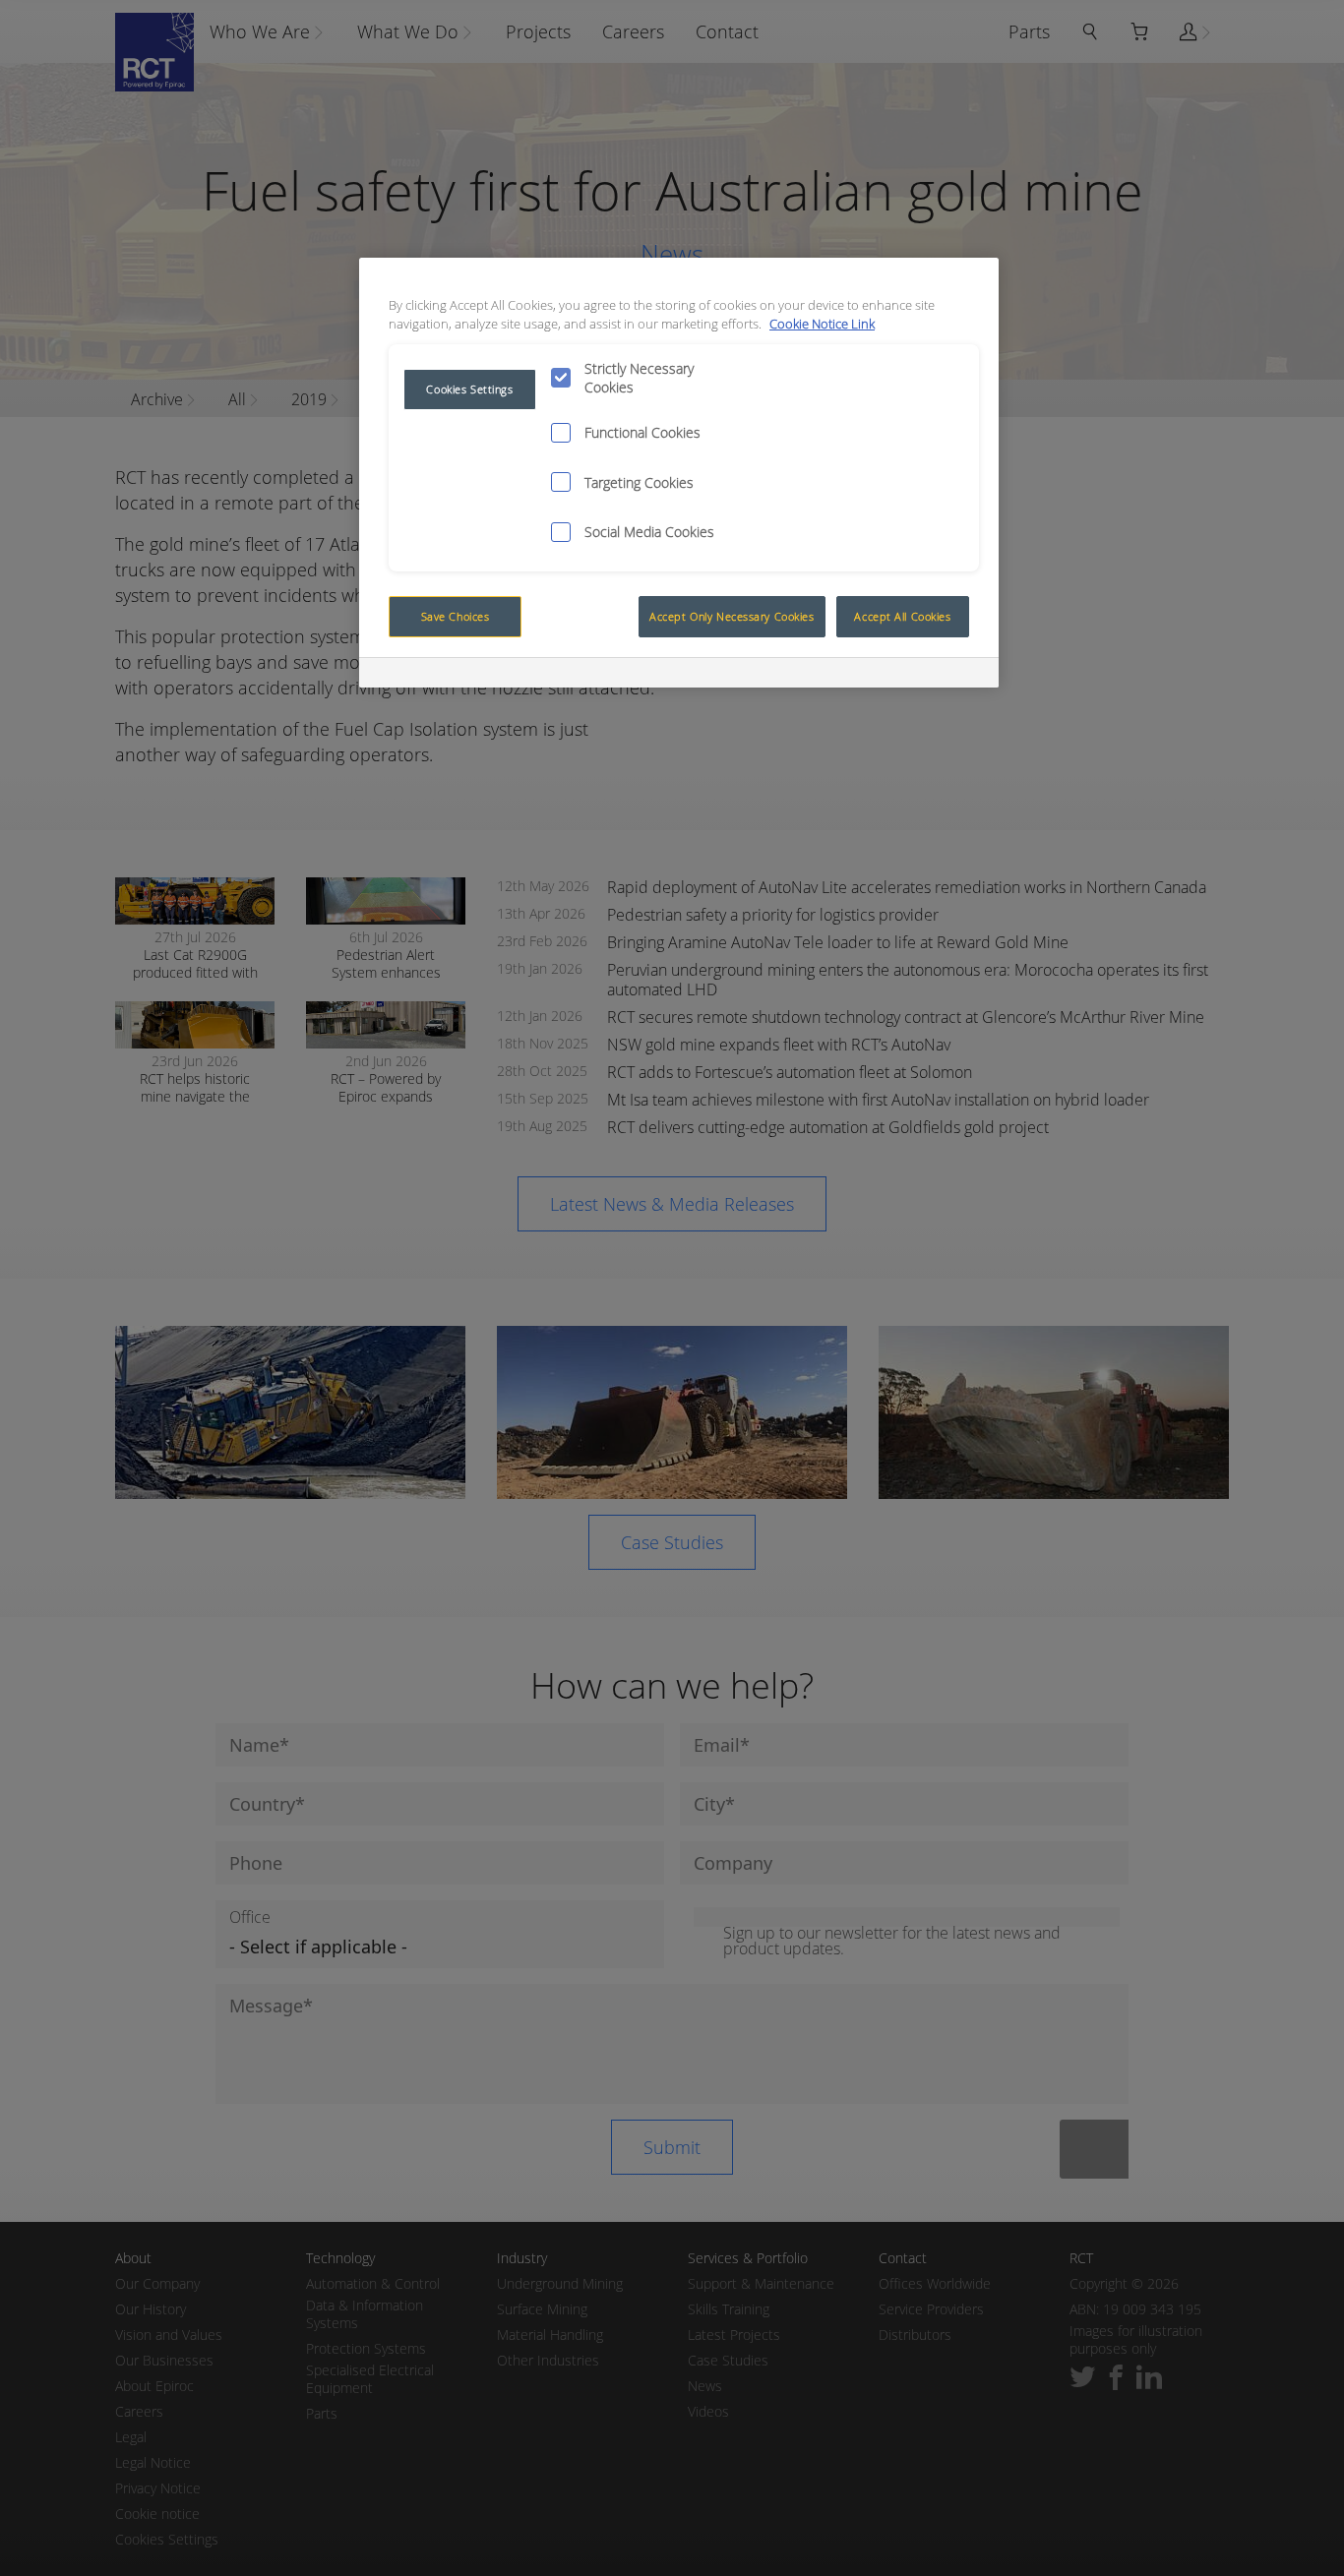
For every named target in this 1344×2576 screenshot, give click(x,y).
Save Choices (456, 616)
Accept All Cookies (902, 616)
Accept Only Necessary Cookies (732, 616)
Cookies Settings (469, 389)
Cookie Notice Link (822, 324)
